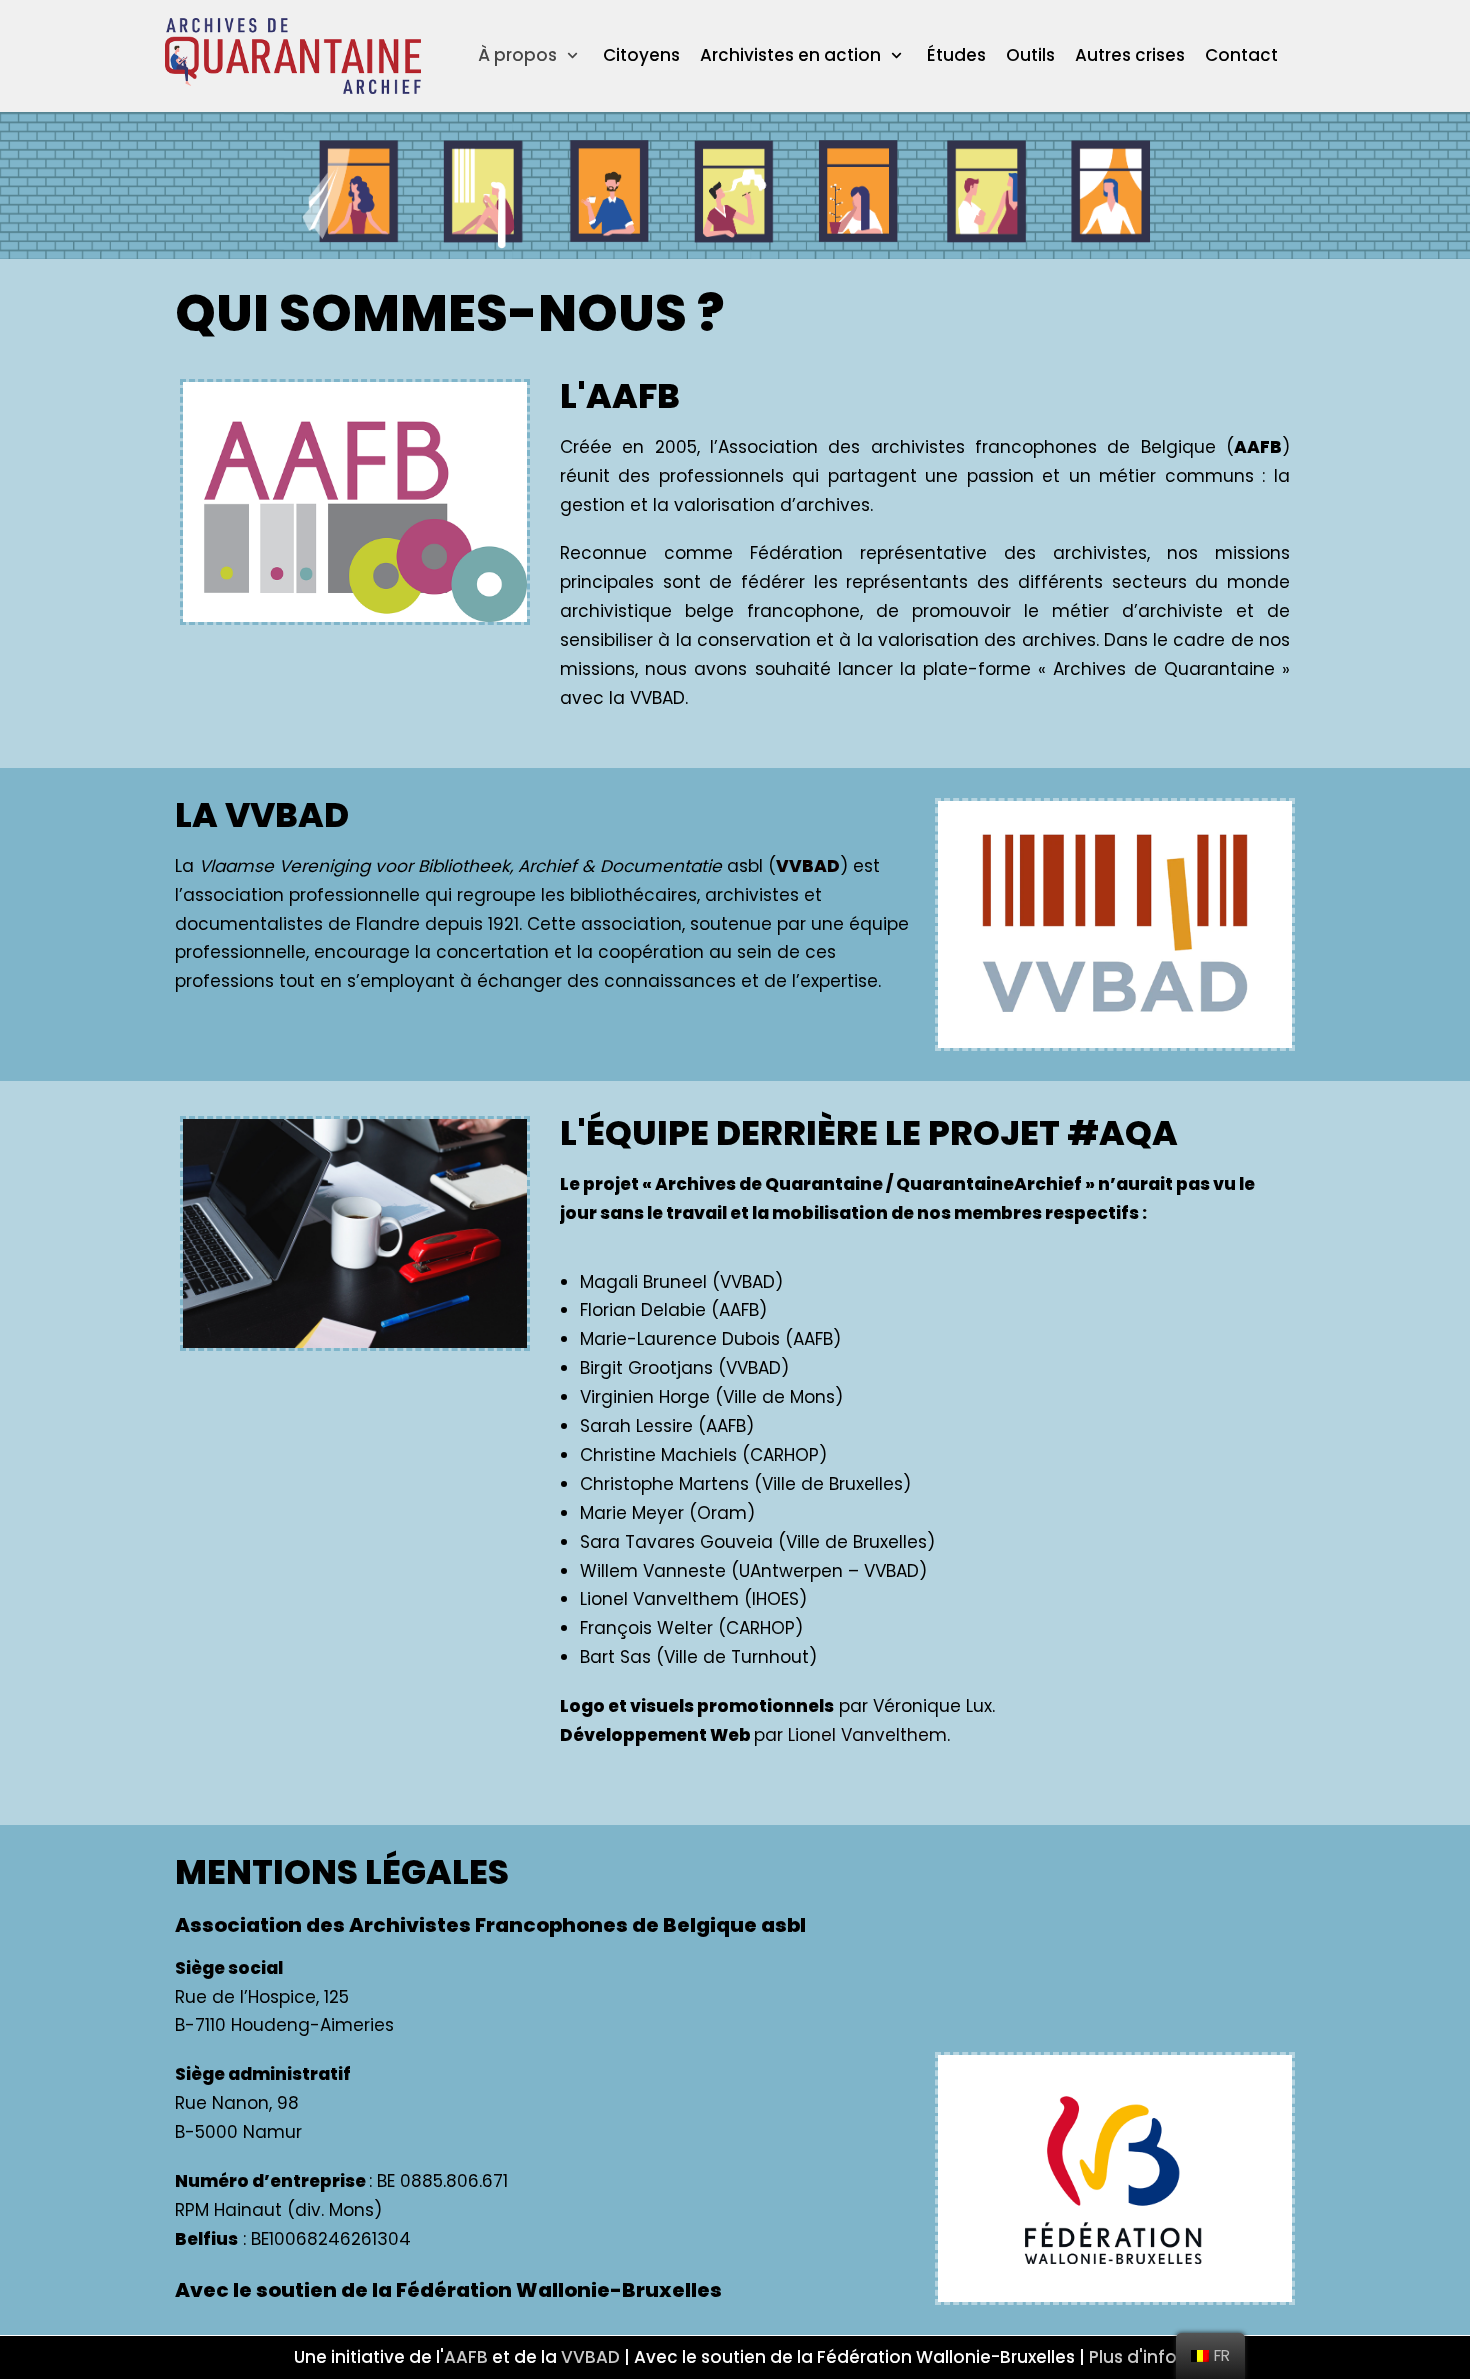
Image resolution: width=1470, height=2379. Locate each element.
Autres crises (1130, 55)
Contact (1241, 55)
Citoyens (641, 55)
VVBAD (590, 2357)
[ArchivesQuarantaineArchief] (293, 56)
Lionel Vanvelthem (867, 1735)
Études (956, 55)
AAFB (466, 2357)
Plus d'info (1133, 2357)
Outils (1030, 55)
